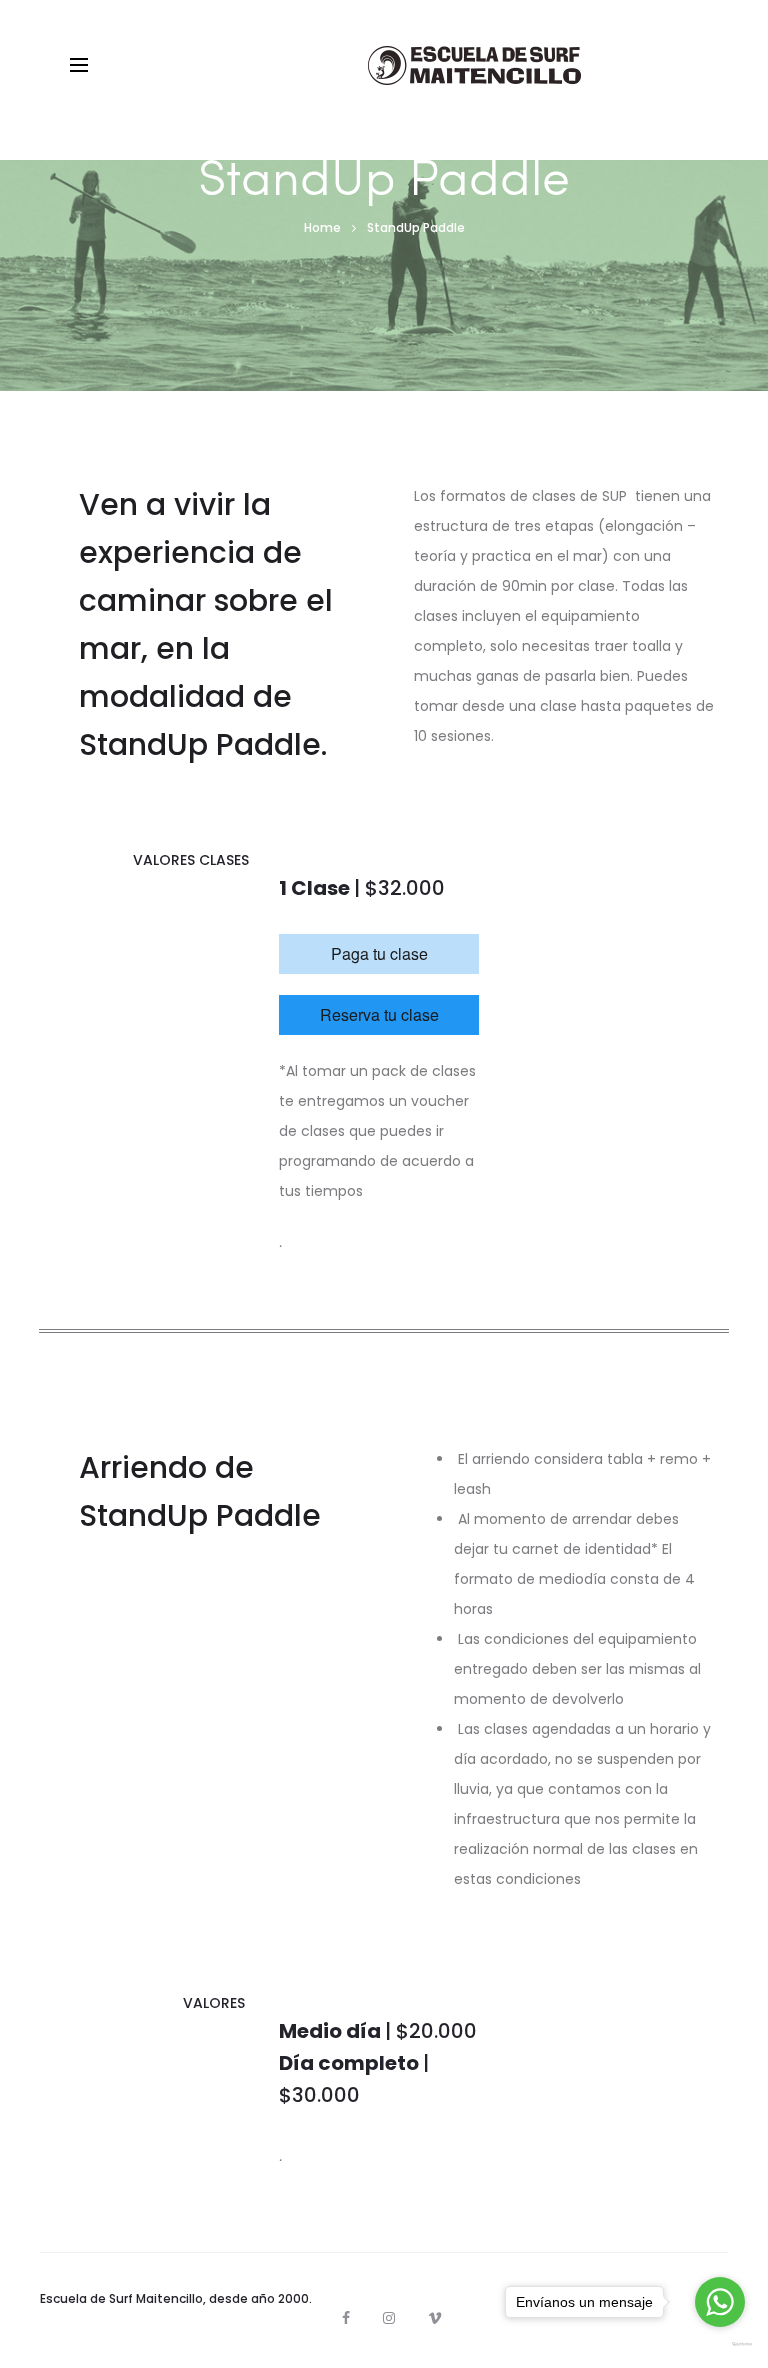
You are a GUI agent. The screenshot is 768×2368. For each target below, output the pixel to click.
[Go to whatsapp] (720, 2302)
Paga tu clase (379, 953)
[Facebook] (346, 2318)
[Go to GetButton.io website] (720, 2344)
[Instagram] (389, 2318)
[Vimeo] (435, 2318)
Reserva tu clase (379, 1014)
